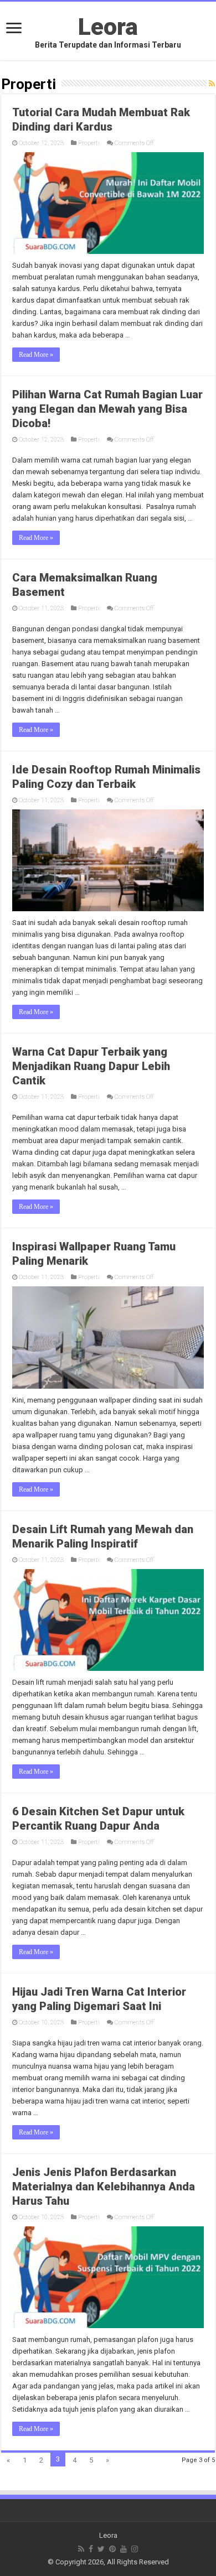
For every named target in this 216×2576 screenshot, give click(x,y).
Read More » (36, 355)
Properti (89, 143)
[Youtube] (124, 2549)
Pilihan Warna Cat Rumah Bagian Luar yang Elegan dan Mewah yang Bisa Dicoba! (107, 409)
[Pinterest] (112, 2549)
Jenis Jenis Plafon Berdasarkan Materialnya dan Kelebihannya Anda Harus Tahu (104, 2187)
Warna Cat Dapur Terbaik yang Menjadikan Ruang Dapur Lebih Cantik (91, 1066)
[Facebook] (91, 2549)
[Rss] (81, 2549)
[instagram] (135, 2549)
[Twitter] (101, 2549)
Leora (108, 27)
